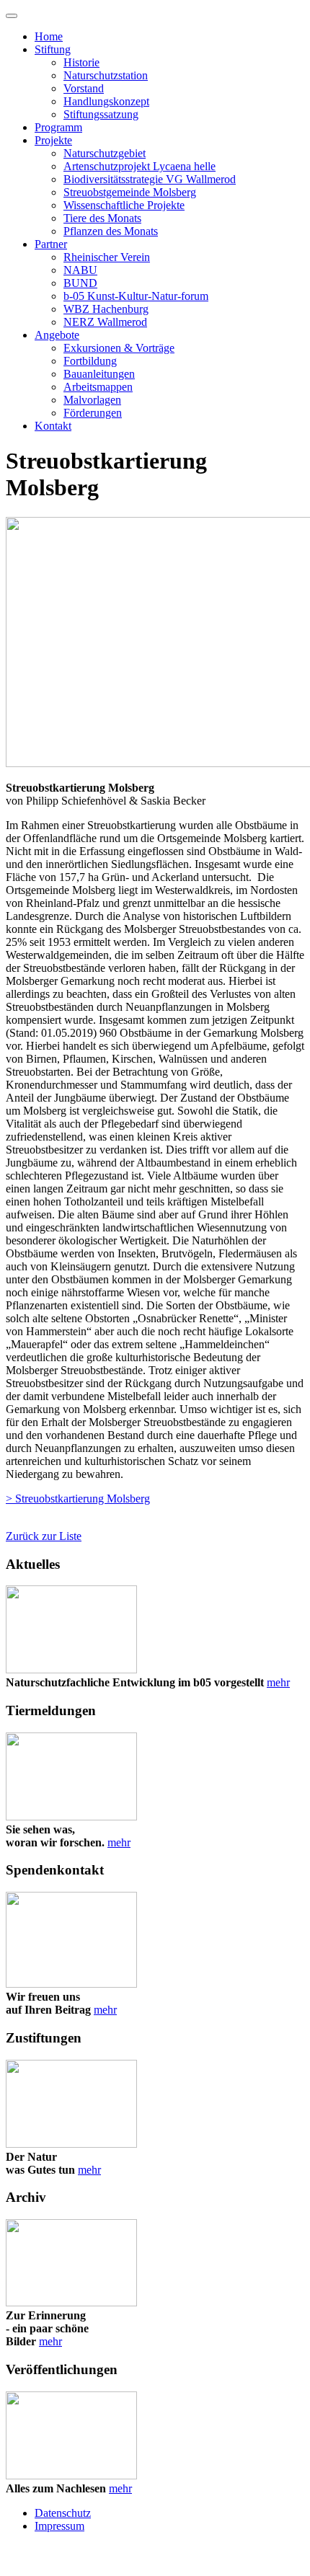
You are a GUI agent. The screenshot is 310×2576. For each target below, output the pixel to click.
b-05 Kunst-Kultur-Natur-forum (136, 296)
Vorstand (84, 88)
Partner (51, 244)
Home (49, 36)
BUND (80, 283)
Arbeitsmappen (98, 387)
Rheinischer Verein (107, 257)
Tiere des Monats (102, 218)
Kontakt (53, 426)
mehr (278, 1682)
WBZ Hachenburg (106, 309)
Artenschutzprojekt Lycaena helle (139, 166)
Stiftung (53, 49)
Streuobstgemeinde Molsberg (130, 192)
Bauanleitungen (99, 374)
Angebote (57, 335)
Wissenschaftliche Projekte (124, 205)
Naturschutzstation (106, 75)
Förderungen (93, 413)
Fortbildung (90, 361)
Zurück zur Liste (44, 1536)
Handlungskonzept (106, 101)
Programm (58, 127)
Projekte (53, 140)
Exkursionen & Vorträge (119, 348)
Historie (81, 62)
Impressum (59, 2526)
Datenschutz (63, 2513)
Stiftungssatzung (101, 114)
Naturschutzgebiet (105, 153)
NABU (80, 270)
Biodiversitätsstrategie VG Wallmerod (150, 179)
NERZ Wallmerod (105, 322)
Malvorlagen (92, 400)
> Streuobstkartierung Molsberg (78, 1499)
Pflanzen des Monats (111, 231)
